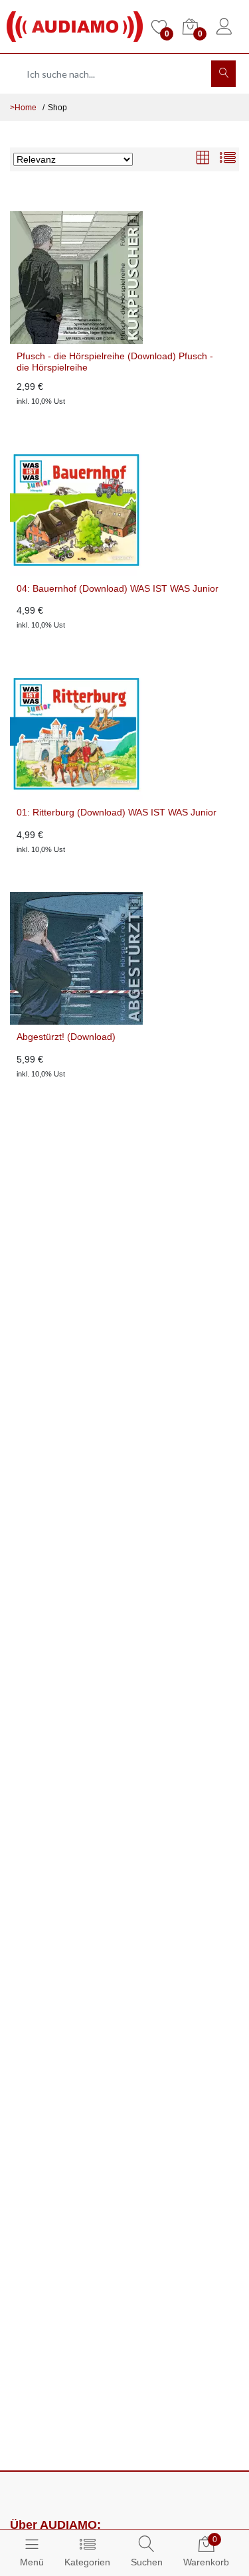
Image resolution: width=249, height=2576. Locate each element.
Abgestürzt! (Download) (66, 1037)
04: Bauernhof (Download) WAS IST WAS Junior (118, 588)
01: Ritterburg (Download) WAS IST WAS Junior (117, 812)
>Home (23, 108)
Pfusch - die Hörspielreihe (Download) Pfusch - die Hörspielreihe (115, 362)
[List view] (228, 159)
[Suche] (223, 74)
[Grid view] (203, 159)
